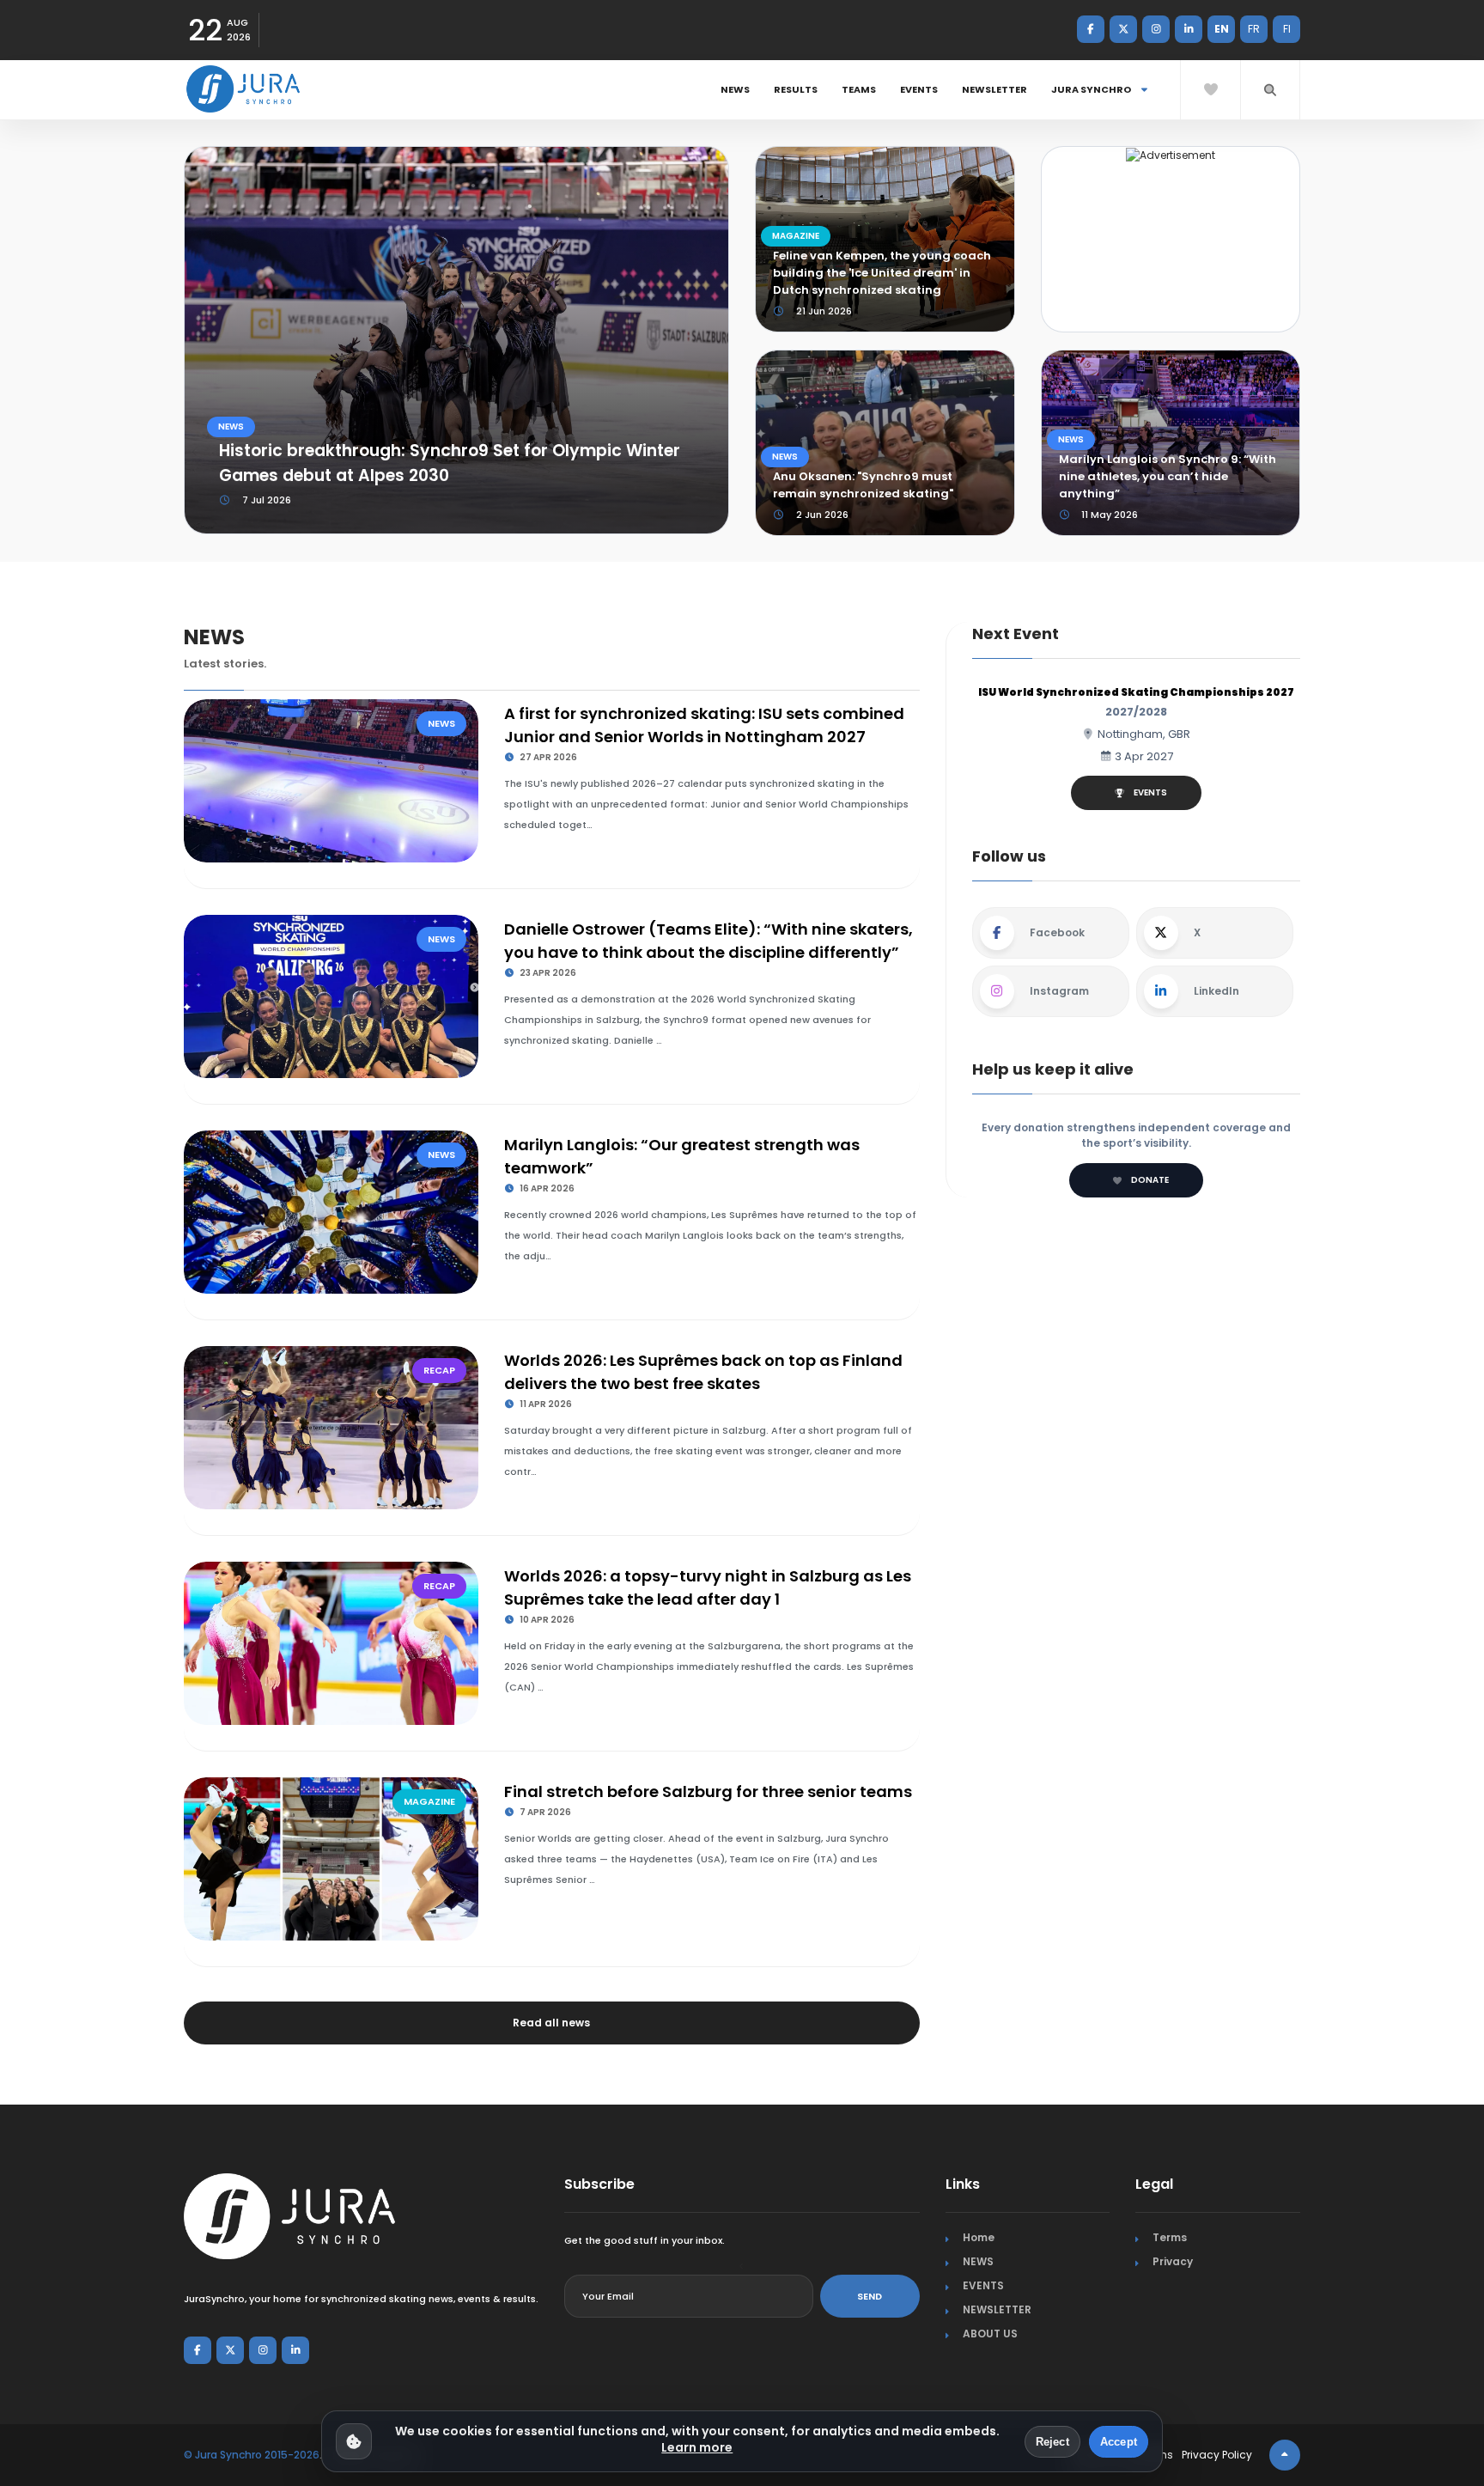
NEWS (735, 89)
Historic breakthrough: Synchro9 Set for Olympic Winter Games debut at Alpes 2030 (450, 463)
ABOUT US (990, 2334)
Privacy (1173, 2261)
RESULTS (796, 89)
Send (870, 2296)
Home (979, 2237)
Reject (1052, 2442)
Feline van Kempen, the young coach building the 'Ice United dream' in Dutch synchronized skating (882, 273)
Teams (859, 89)
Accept (1119, 2442)
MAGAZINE (796, 236)
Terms (1170, 2237)
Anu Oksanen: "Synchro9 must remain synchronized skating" (863, 485)
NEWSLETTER (994, 89)
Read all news (551, 2023)
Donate (1150, 1180)
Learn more (697, 2447)
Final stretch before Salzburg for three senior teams (708, 1791)
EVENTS (919, 89)
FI (1287, 29)
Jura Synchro (1092, 89)
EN (1222, 29)
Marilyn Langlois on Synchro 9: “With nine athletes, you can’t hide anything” (1168, 476)
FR (1254, 29)
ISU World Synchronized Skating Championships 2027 (1136, 692)
